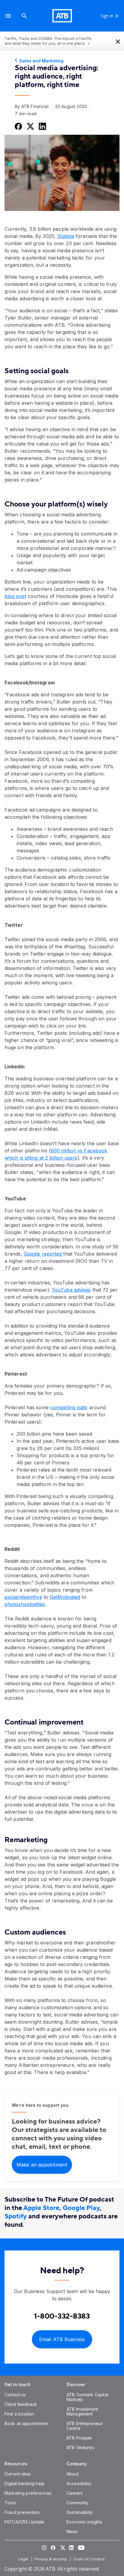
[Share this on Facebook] (18, 126)
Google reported (43, 1254)
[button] (8, 16)
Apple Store (41, 2208)
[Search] (24, 16)
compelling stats (69, 1407)
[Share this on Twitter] (30, 126)
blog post (15, 596)
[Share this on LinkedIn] (42, 126)
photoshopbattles (25, 1604)
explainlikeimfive (23, 1597)
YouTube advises (71, 1290)
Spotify (16, 2216)
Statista (66, 236)
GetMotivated (65, 1597)
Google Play (81, 2208)
